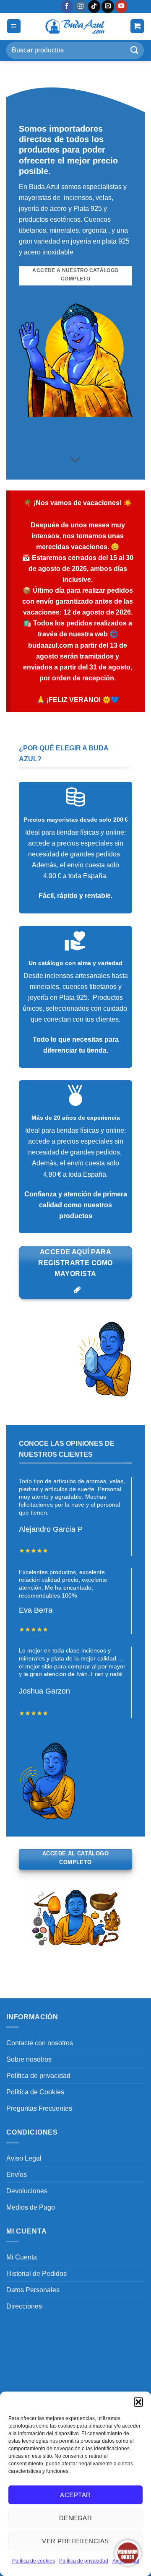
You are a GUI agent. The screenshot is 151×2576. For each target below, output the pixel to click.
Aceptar (75, 2495)
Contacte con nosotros (40, 2043)
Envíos (17, 2174)
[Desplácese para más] (76, 460)
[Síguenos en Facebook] (67, 6)
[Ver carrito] (137, 26)
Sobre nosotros (29, 2059)
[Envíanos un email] (108, 6)
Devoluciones (27, 2191)
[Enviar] (135, 50)
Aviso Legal (24, 2158)
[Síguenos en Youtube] (122, 6)
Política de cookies (34, 2561)
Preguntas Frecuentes (39, 2108)
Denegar (75, 2518)
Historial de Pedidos (36, 2273)
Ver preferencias (75, 2541)
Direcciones (24, 2306)
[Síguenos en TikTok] (94, 6)
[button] (138, 2402)
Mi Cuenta (22, 2257)
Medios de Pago (31, 2207)
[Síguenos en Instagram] (81, 6)
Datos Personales (33, 2290)
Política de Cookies (35, 2092)
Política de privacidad (84, 2561)
